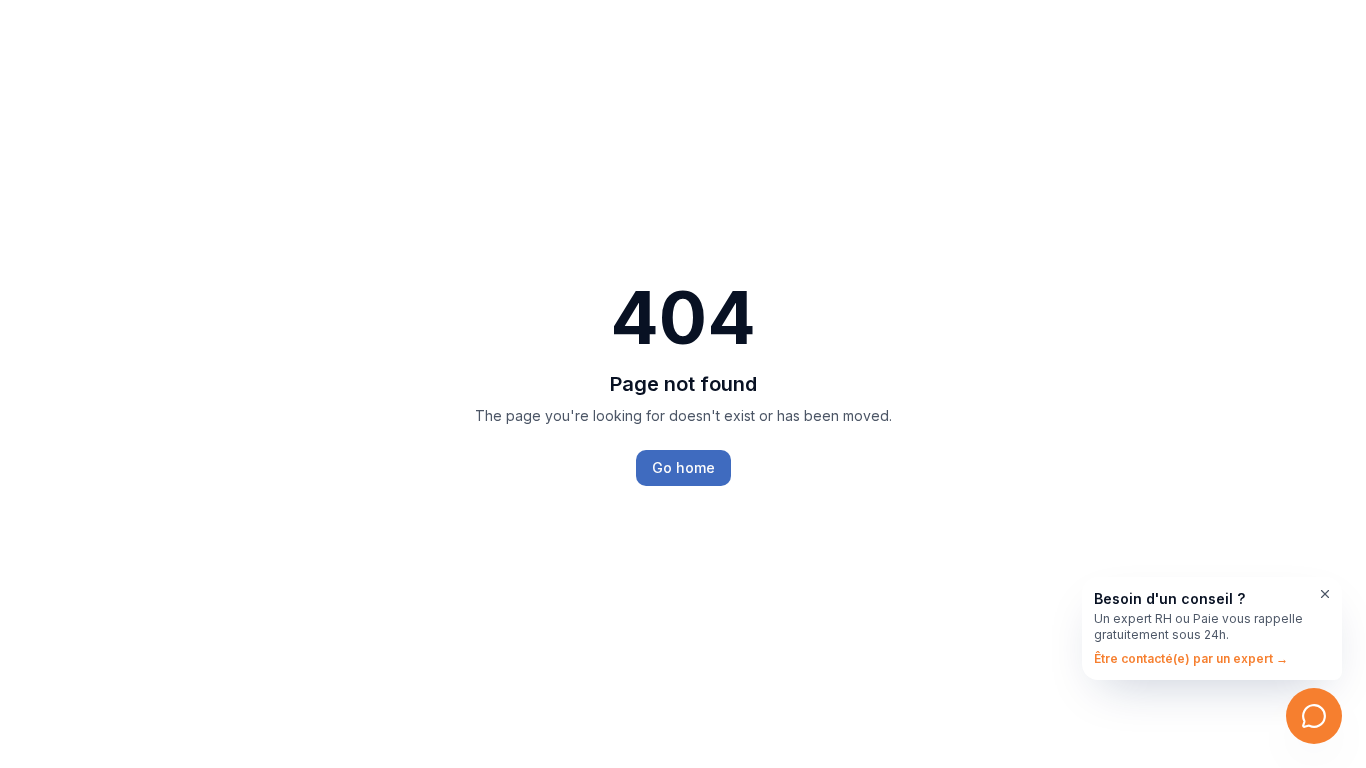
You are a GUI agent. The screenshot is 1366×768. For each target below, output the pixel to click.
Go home (683, 467)
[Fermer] (1325, 594)
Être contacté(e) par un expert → (1191, 658)
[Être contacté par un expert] (1314, 716)
